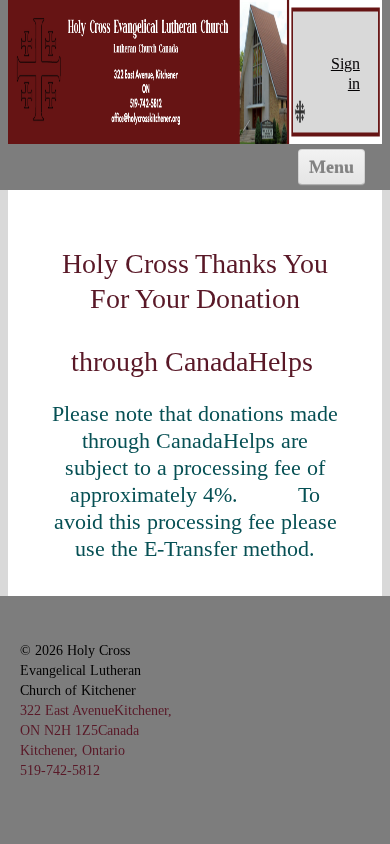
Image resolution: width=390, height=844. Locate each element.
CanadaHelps (242, 361)
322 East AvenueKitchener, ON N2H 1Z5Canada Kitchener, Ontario (96, 730)
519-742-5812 (60, 770)
